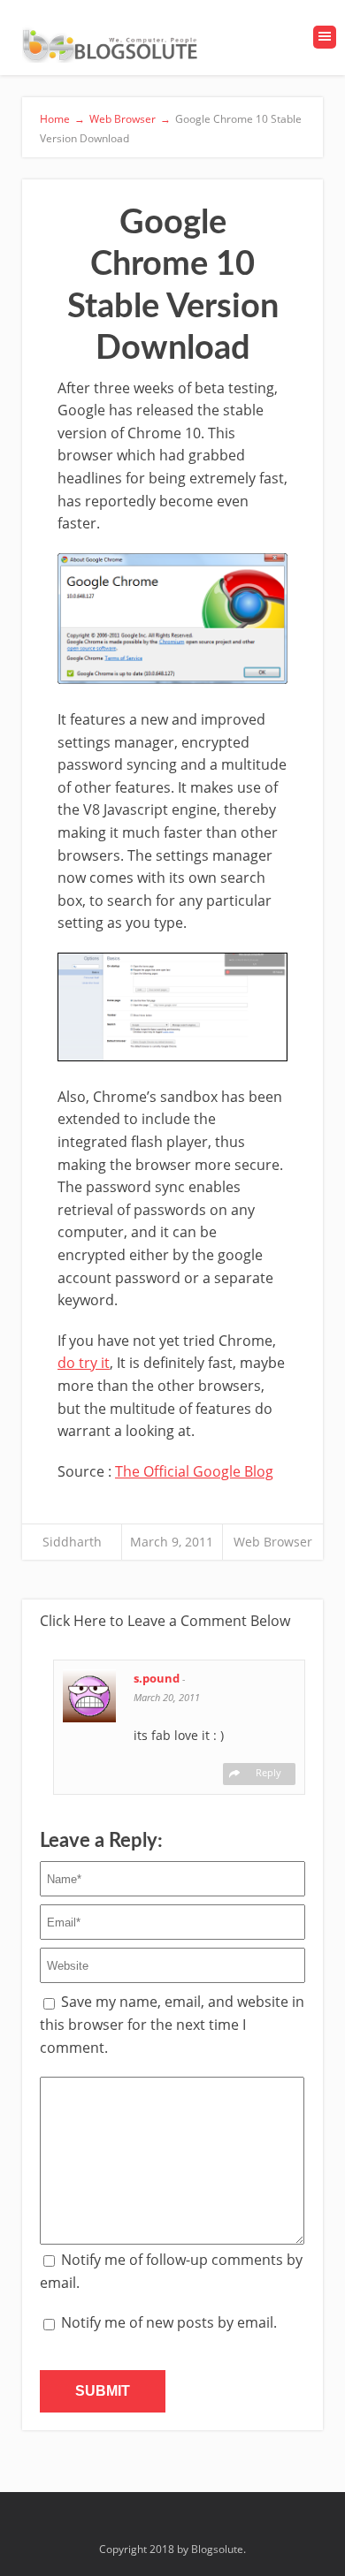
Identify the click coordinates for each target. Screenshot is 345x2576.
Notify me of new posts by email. (169, 2322)
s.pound (158, 1678)
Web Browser (273, 1542)
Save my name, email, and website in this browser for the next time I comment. (172, 2024)
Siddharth (72, 1542)
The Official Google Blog (194, 1471)
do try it (84, 1363)
